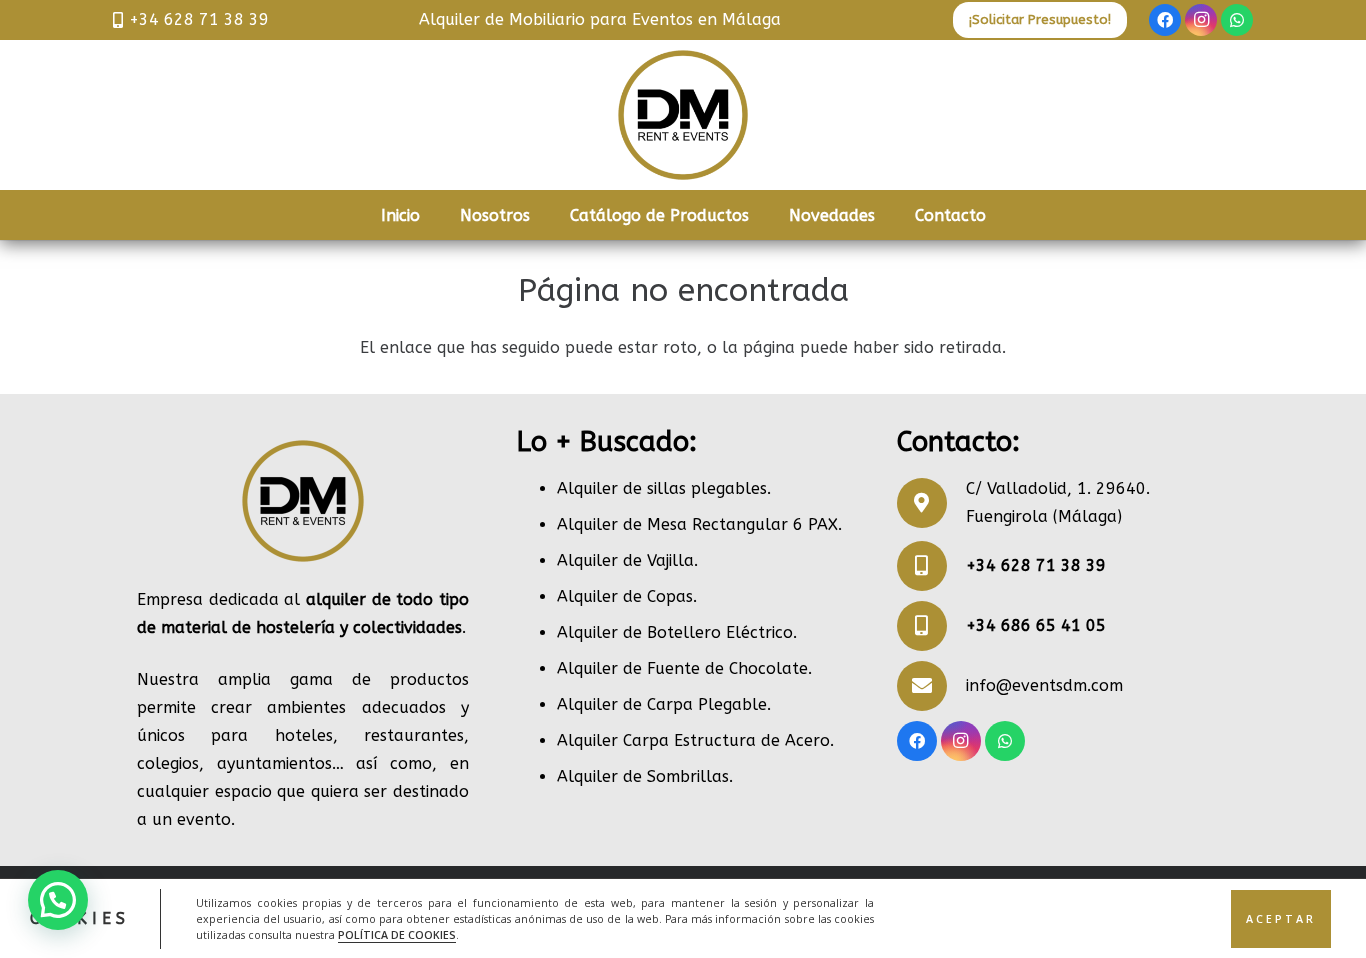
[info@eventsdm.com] (931, 686)
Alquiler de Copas (625, 596)
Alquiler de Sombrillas (643, 776)
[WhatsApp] (1237, 20)
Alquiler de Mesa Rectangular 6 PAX (697, 524)
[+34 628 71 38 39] (931, 566)
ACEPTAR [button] (1281, 918)
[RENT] (683, 115)
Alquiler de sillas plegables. (664, 488)
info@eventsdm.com (1044, 685)
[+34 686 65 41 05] (931, 626)
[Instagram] (1201, 20)
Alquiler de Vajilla (625, 560)
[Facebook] (1165, 20)
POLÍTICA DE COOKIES (397, 934)
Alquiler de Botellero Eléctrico (675, 632)
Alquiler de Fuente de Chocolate (682, 668)
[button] (58, 900)
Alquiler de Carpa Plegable (662, 704)
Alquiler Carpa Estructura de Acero (693, 740)
